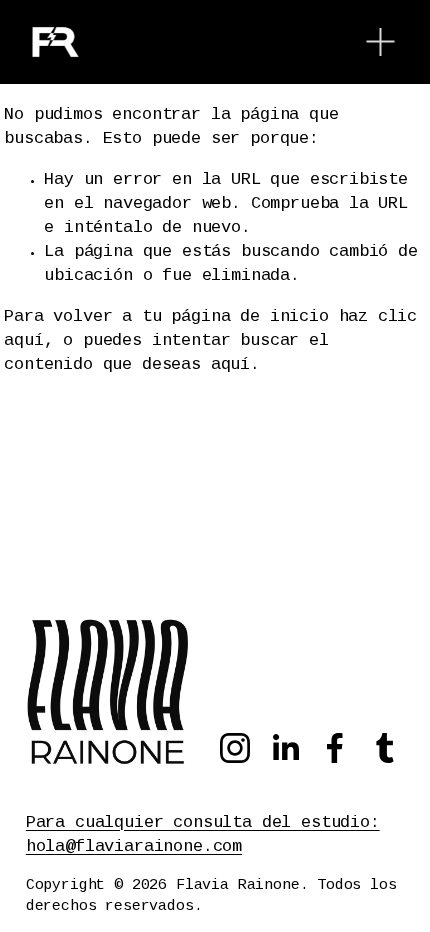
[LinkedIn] (285, 748)
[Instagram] (235, 748)
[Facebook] (335, 748)
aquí (230, 365)
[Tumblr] (385, 748)
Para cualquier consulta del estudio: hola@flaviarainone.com (203, 835)
